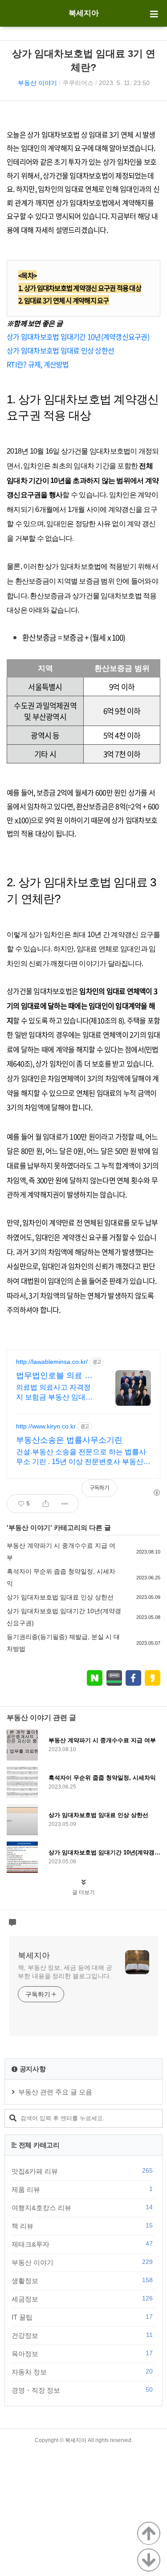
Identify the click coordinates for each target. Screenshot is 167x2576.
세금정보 (82, 2299)
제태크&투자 (82, 2244)
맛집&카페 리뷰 (82, 2171)
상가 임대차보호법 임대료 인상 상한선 (60, 350)
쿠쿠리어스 (78, 83)
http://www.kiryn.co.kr (46, 1426)
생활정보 (82, 2280)
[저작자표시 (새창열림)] (156, 1493)
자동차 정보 (82, 2372)
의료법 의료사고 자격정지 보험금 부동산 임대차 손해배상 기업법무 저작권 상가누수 (54, 1393)
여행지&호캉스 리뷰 (82, 2207)
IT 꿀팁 (82, 2317)
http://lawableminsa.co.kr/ (52, 1362)
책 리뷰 (82, 2226)
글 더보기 (83, 1892)
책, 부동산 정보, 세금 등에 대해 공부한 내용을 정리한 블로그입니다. (65, 1972)
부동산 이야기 (37, 83)
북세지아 (84, 13)
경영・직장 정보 (82, 2390)
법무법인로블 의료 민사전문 (54, 1376)
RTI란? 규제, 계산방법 (38, 364)
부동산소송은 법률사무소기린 (69, 1440)
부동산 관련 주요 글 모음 (55, 2092)
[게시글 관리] (65, 1504)
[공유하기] (46, 1504)
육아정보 (82, 2353)
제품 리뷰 (82, 2189)
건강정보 (82, 2335)
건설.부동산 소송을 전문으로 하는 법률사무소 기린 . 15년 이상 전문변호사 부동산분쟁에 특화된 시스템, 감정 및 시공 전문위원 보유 (83, 1457)
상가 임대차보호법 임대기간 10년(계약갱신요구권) (78, 337)
